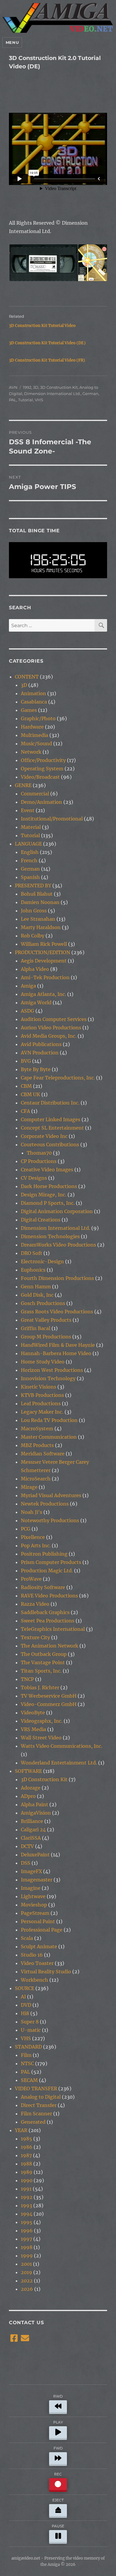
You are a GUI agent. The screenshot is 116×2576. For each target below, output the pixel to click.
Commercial (35, 794)
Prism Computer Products (51, 1562)
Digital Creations (41, 1220)
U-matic (31, 2030)
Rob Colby (33, 936)
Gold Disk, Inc (37, 1295)
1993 (26, 2205)
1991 (26, 2189)
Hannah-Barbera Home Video (56, 1353)
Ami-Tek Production (45, 977)
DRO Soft (32, 1253)
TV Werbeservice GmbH (49, 1696)
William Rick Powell (44, 944)
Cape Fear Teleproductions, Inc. (58, 1078)
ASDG (28, 1011)
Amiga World (36, 1002)
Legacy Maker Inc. (42, 1412)
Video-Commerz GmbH (49, 1704)
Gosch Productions (43, 1303)
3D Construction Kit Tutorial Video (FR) (47, 360)
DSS (26, 1863)
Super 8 (30, 2022)
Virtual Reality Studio (46, 1972)
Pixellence (33, 1537)
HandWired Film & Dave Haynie (58, 1345)
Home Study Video (43, 1362)
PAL (13, 400)
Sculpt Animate (39, 1946)
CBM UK (30, 1094)
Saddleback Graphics (45, 1612)
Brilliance (32, 1821)
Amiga (28, 986)
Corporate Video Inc (44, 1136)
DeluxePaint (35, 1855)
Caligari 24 (33, 1830)
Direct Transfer (39, 2105)
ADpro (28, 1796)
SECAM (29, 2080)
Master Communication (49, 1437)
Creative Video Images (47, 1170)
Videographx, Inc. (42, 1721)
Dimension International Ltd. (52, 394)
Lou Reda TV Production (49, 1420)
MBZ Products (37, 1445)
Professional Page (42, 1930)
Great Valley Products (46, 1320)
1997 (26, 2239)
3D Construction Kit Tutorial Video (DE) (47, 343)
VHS (39, 400)
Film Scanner (36, 2114)
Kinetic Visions (39, 1387)
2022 (27, 2281)
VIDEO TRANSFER (36, 2088)
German (90, 394)
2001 (26, 2264)
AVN (13, 387)
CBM (26, 1086)
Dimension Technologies (50, 1236)
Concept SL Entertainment (52, 1128)
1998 (27, 2247)
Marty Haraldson (41, 927)
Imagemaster (37, 1880)
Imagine (31, 1888)
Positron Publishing (44, 1554)
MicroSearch (36, 1479)
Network (31, 752)
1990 (27, 2180)
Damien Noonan (40, 902)
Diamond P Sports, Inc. (48, 1203)
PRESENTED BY (33, 886)
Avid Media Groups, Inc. (49, 1036)
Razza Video (35, 1604)
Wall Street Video (41, 1738)
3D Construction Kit (59, 387)
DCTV (27, 1846)
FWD (58, 2448)
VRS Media (33, 1729)
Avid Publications (41, 1044)
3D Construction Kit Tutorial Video (42, 326)
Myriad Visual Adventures (51, 1495)
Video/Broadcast (40, 777)
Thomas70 (39, 1153)
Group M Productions (46, 1337)
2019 (26, 2272)
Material (31, 827)
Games (29, 710)
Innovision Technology (48, 1378)
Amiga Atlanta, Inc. (43, 994)
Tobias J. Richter (40, 1687)
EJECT (58, 2500)
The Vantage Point (43, 1662)
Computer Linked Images (51, 1119)
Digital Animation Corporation (57, 1211)
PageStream (35, 1913)
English (30, 852)
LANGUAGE (28, 844)
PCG (26, 1529)
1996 (27, 2231)
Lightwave (33, 1896)
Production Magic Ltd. (47, 1571)
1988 (26, 2164)
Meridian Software (43, 1454)
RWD (58, 2396)
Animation (33, 693)
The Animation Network (50, 1646)
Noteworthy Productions (50, 1520)
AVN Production (40, 1053)
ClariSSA (31, 1838)
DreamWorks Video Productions (58, 1245)
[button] (43, 263)
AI (23, 1997)
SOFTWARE (28, 1771)
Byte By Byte (36, 1069)
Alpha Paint (35, 1804)
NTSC (27, 2063)
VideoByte (33, 1713)
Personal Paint (38, 1921)
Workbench (35, 1980)
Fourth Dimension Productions (57, 1278)
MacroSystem (37, 1429)
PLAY (58, 2422)
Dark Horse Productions (49, 1186)
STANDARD (28, 2047)
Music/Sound (36, 744)
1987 (26, 2155)
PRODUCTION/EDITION (43, 952)
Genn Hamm (36, 1287)
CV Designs (34, 1178)
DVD (26, 2005)
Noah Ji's (32, 1512)
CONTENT (27, 677)
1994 (27, 2214)
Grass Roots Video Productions (57, 1312)
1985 (26, 2139)
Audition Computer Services (54, 1019)
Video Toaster (37, 1963)
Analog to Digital (41, 2097)
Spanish (30, 877)
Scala (27, 1938)
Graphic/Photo (38, 718)
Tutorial (26, 400)
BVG (26, 1061)
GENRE (23, 785)
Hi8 (25, 2013)
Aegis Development (44, 961)
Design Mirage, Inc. (44, 1195)
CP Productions (39, 1161)
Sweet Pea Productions (48, 1621)
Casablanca (34, 702)
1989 (27, 2172)
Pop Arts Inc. (36, 1545)
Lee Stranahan (38, 919)
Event (28, 810)
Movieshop (34, 1905)
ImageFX (31, 1871)
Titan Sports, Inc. (41, 1671)
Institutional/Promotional (52, 819)
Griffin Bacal (36, 1328)
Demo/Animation (41, 802)
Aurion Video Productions (51, 1028)
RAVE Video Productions (49, 1596)
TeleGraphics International (53, 1629)
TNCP (27, 1679)
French (29, 860)
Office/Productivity (43, 760)
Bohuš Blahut (37, 894)
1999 (27, 2256)
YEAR (21, 2130)
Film (26, 2055)
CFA (25, 1111)
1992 (27, 387)
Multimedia (35, 735)
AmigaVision (36, 1813)
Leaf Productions (41, 1403)
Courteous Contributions (50, 1144)
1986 (27, 2147)
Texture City (35, 1637)
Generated (33, 2122)
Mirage (29, 1487)
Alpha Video (35, 969)
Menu (12, 42)
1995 (27, 2222)
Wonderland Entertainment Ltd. (59, 1763)
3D (36, 387)
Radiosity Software (43, 1587)
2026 (27, 2289)
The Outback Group (44, 1654)
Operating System (42, 769)
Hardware (32, 727)
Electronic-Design (42, 1261)
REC (58, 2474)
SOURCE (25, 1988)
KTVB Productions (42, 1395)
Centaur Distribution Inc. (50, 1103)
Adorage (31, 1788)
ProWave (31, 1579)
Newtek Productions (45, 1504)
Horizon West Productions (52, 1370)
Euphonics (33, 1270)
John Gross (34, 911)
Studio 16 (32, 1955)
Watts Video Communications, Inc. (62, 1746)
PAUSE (58, 2526)
